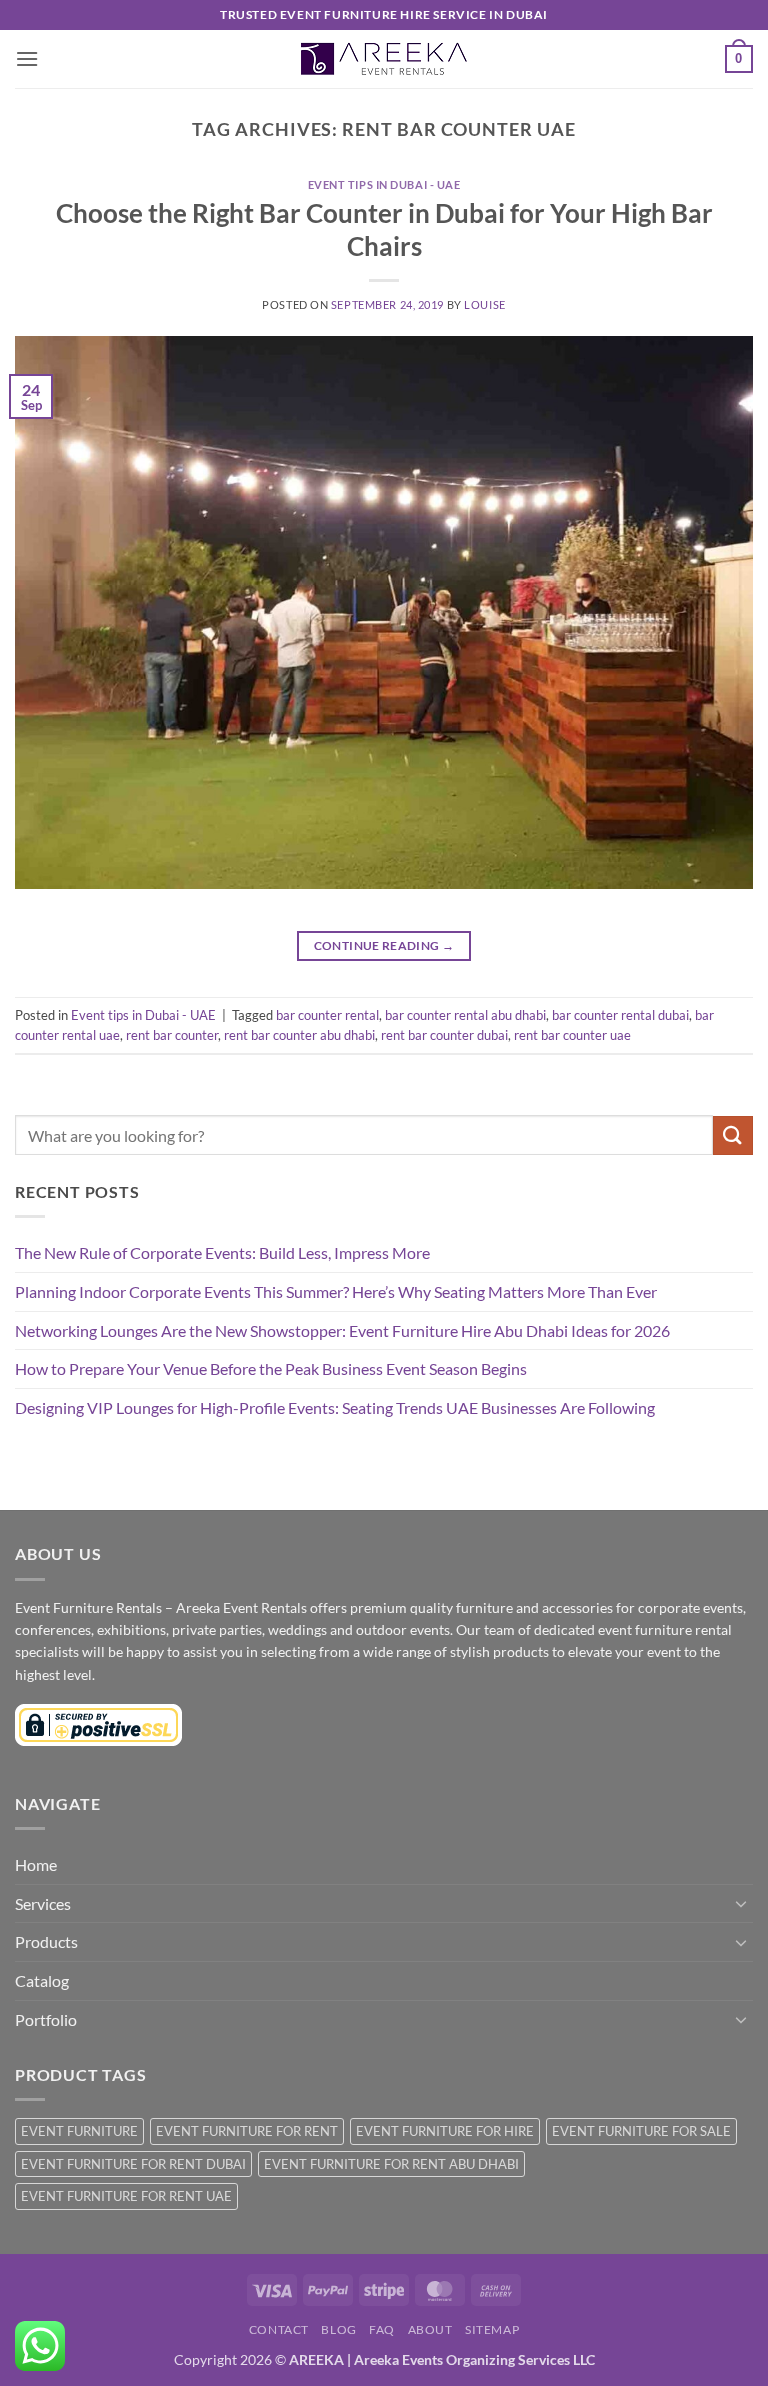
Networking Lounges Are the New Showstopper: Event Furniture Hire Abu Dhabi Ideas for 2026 (342, 1330)
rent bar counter (172, 1035)
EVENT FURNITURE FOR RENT (247, 2131)
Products (46, 1941)
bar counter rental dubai (620, 1015)
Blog (338, 2329)
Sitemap (492, 2329)
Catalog (42, 1980)
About (430, 2329)
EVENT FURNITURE (79, 2131)
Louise (484, 304)
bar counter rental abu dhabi (465, 1015)
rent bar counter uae (572, 1035)
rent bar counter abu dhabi (299, 1035)
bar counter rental (327, 1015)
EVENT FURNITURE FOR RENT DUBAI (133, 2164)
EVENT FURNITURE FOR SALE (641, 2131)
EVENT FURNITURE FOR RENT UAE (126, 2196)
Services (43, 1903)
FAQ (382, 2329)
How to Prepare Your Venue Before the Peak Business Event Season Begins (271, 1368)
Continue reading (384, 945)
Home (36, 1864)
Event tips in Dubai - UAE (384, 184)
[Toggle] (741, 1903)
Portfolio (46, 2019)
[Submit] (733, 1135)
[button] (27, 58)
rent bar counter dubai (444, 1035)
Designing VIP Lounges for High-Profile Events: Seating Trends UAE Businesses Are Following (335, 1407)
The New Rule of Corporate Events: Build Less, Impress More (222, 1252)
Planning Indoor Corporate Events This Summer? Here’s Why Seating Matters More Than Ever (336, 1291)
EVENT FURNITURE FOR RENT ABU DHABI (391, 2164)
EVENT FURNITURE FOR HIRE (445, 2131)
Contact (279, 2329)
